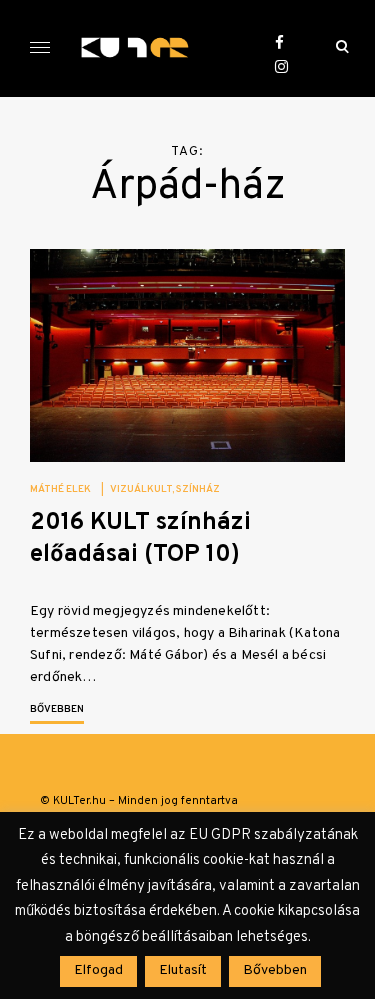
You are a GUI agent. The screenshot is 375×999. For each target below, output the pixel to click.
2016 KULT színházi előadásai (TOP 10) (140, 538)
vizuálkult (141, 489)
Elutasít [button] (183, 970)
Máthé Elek (60, 489)
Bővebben (57, 709)
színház (198, 489)
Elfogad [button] (98, 970)
